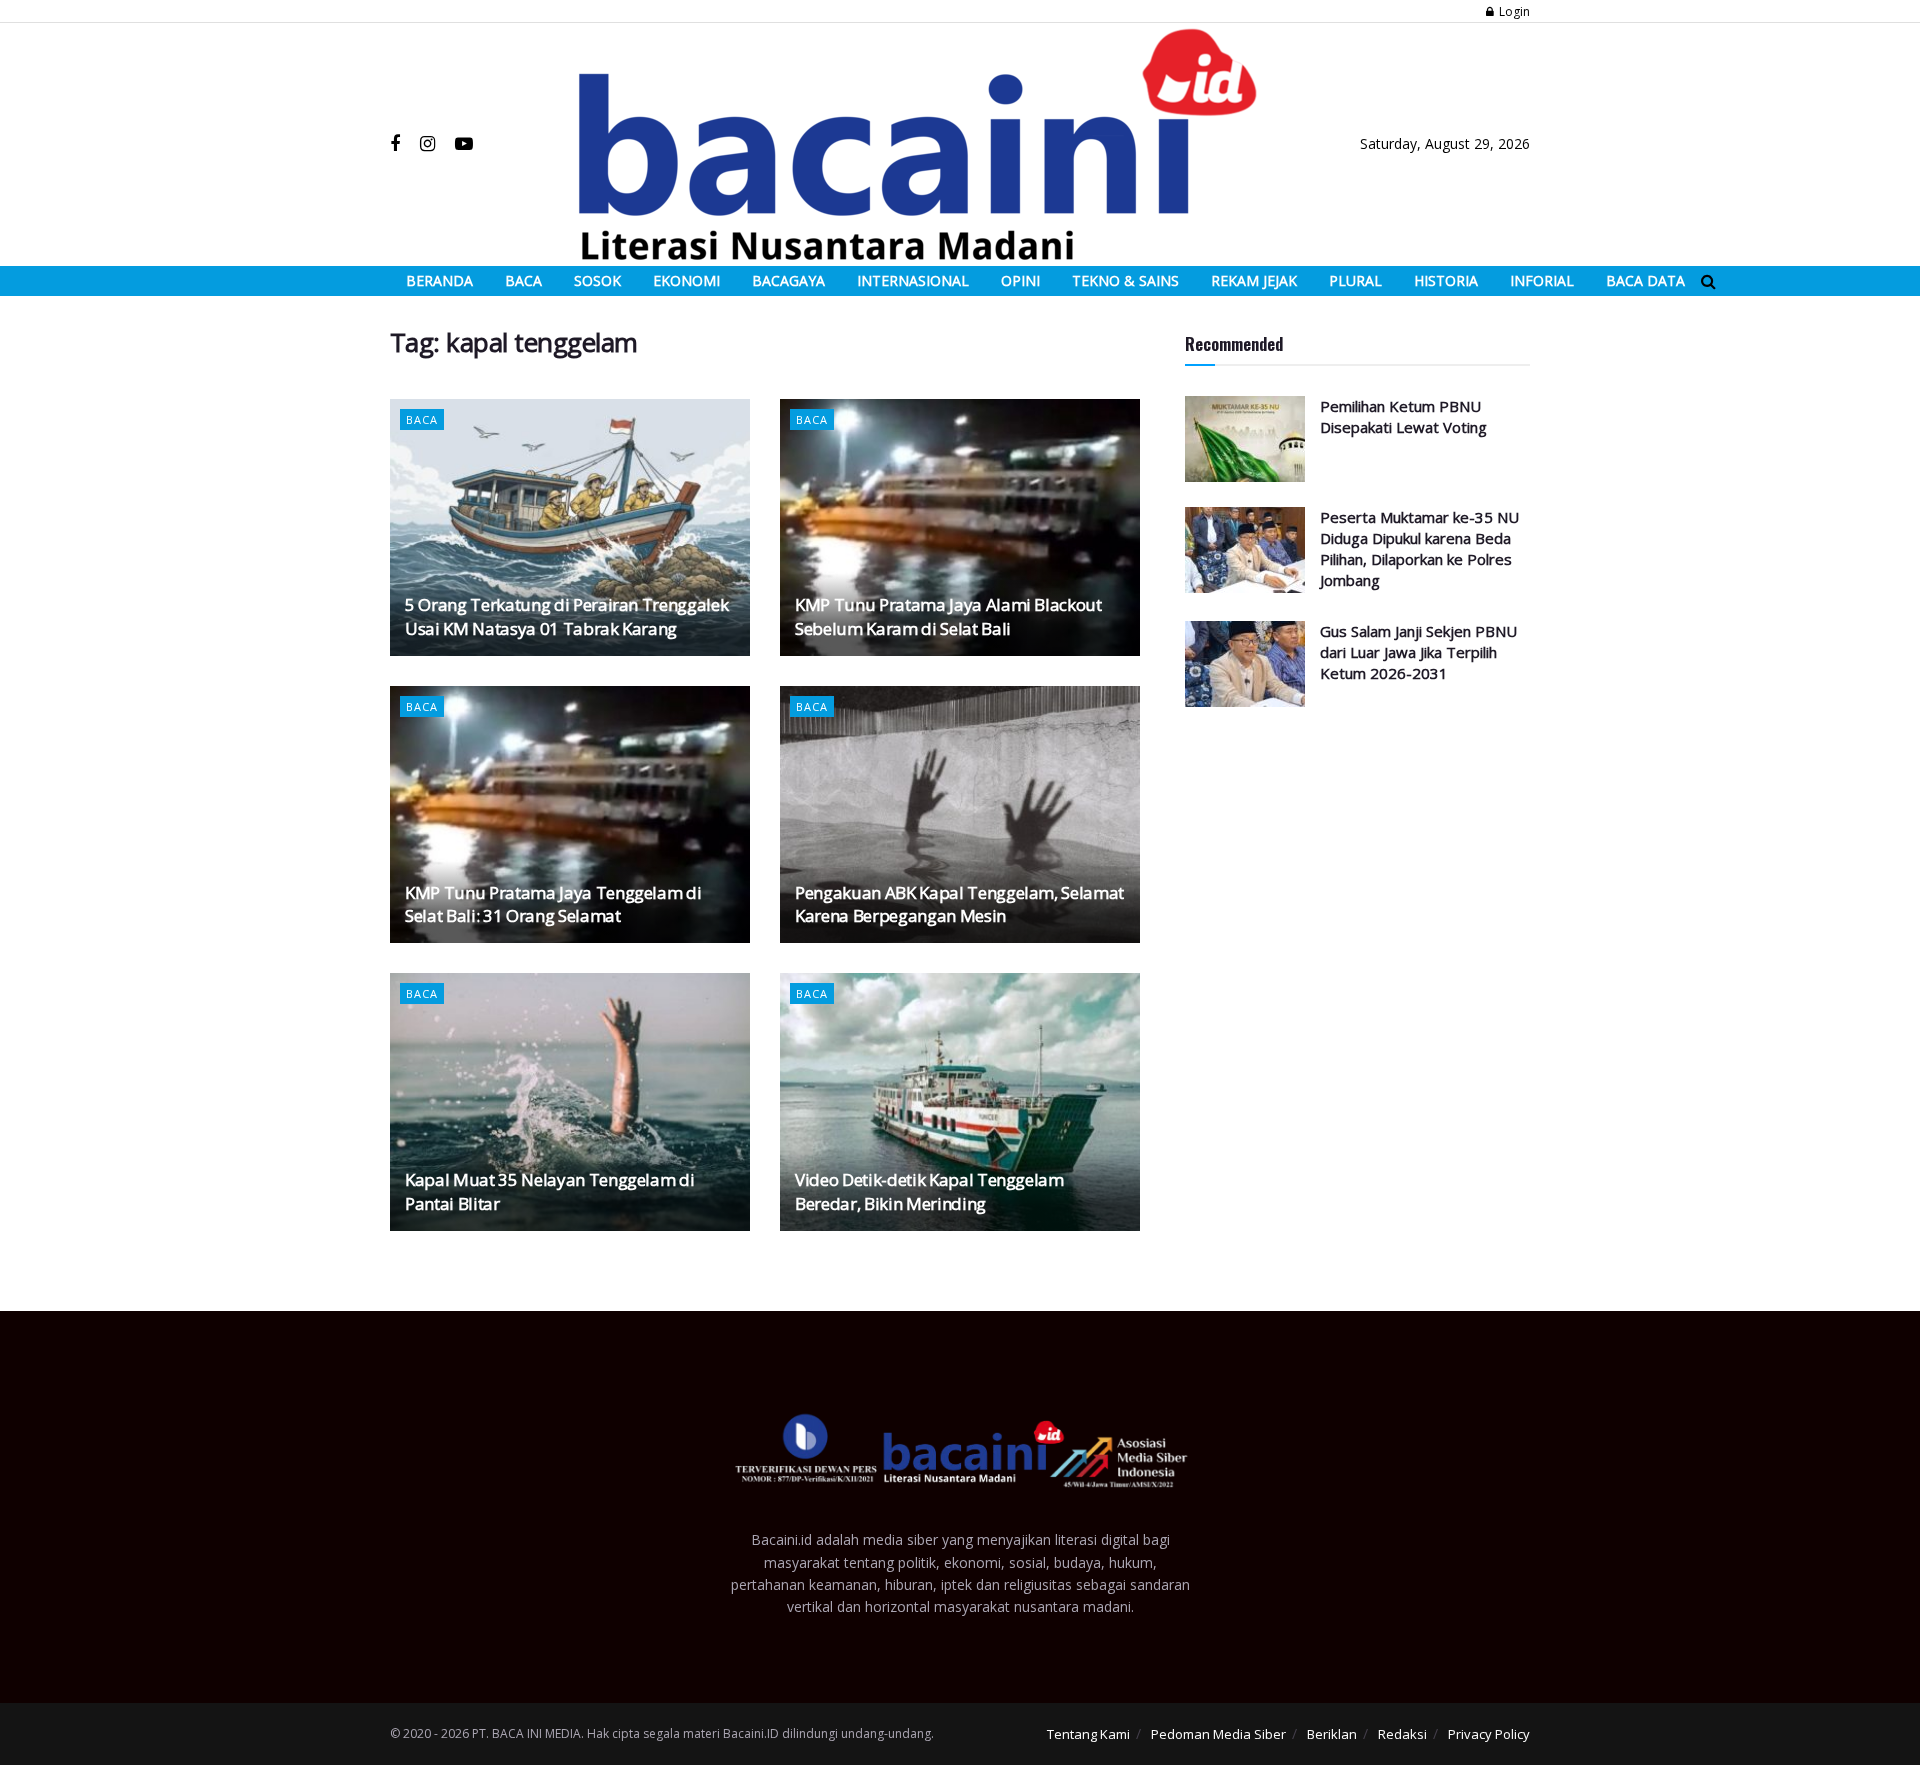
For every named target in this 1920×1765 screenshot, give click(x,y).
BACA (523, 280)
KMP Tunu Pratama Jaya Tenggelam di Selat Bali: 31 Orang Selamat (553, 904)
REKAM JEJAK (1254, 280)
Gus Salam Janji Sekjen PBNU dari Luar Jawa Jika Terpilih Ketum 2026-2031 (1418, 652)
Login (1513, 11)
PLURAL (1355, 280)
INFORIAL (1542, 280)
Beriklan (1332, 1734)
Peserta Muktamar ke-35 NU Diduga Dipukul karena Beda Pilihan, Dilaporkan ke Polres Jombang (1419, 548)
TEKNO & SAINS (1125, 280)
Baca (422, 419)
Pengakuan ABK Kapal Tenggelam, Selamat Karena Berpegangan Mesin (959, 904)
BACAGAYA (788, 280)
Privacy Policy (1489, 1734)
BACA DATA (1645, 280)
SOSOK (597, 280)
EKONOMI (686, 280)
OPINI (1020, 280)
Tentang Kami (1088, 1734)
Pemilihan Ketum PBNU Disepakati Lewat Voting (1403, 416)
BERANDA (439, 280)
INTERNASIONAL (913, 280)
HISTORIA (1446, 280)
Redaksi (1402, 1734)
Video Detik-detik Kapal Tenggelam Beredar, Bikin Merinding (929, 1191)
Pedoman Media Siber (1218, 1734)
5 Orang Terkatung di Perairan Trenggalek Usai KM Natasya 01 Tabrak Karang (566, 616)
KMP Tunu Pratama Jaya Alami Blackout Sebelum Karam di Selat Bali (948, 616)
